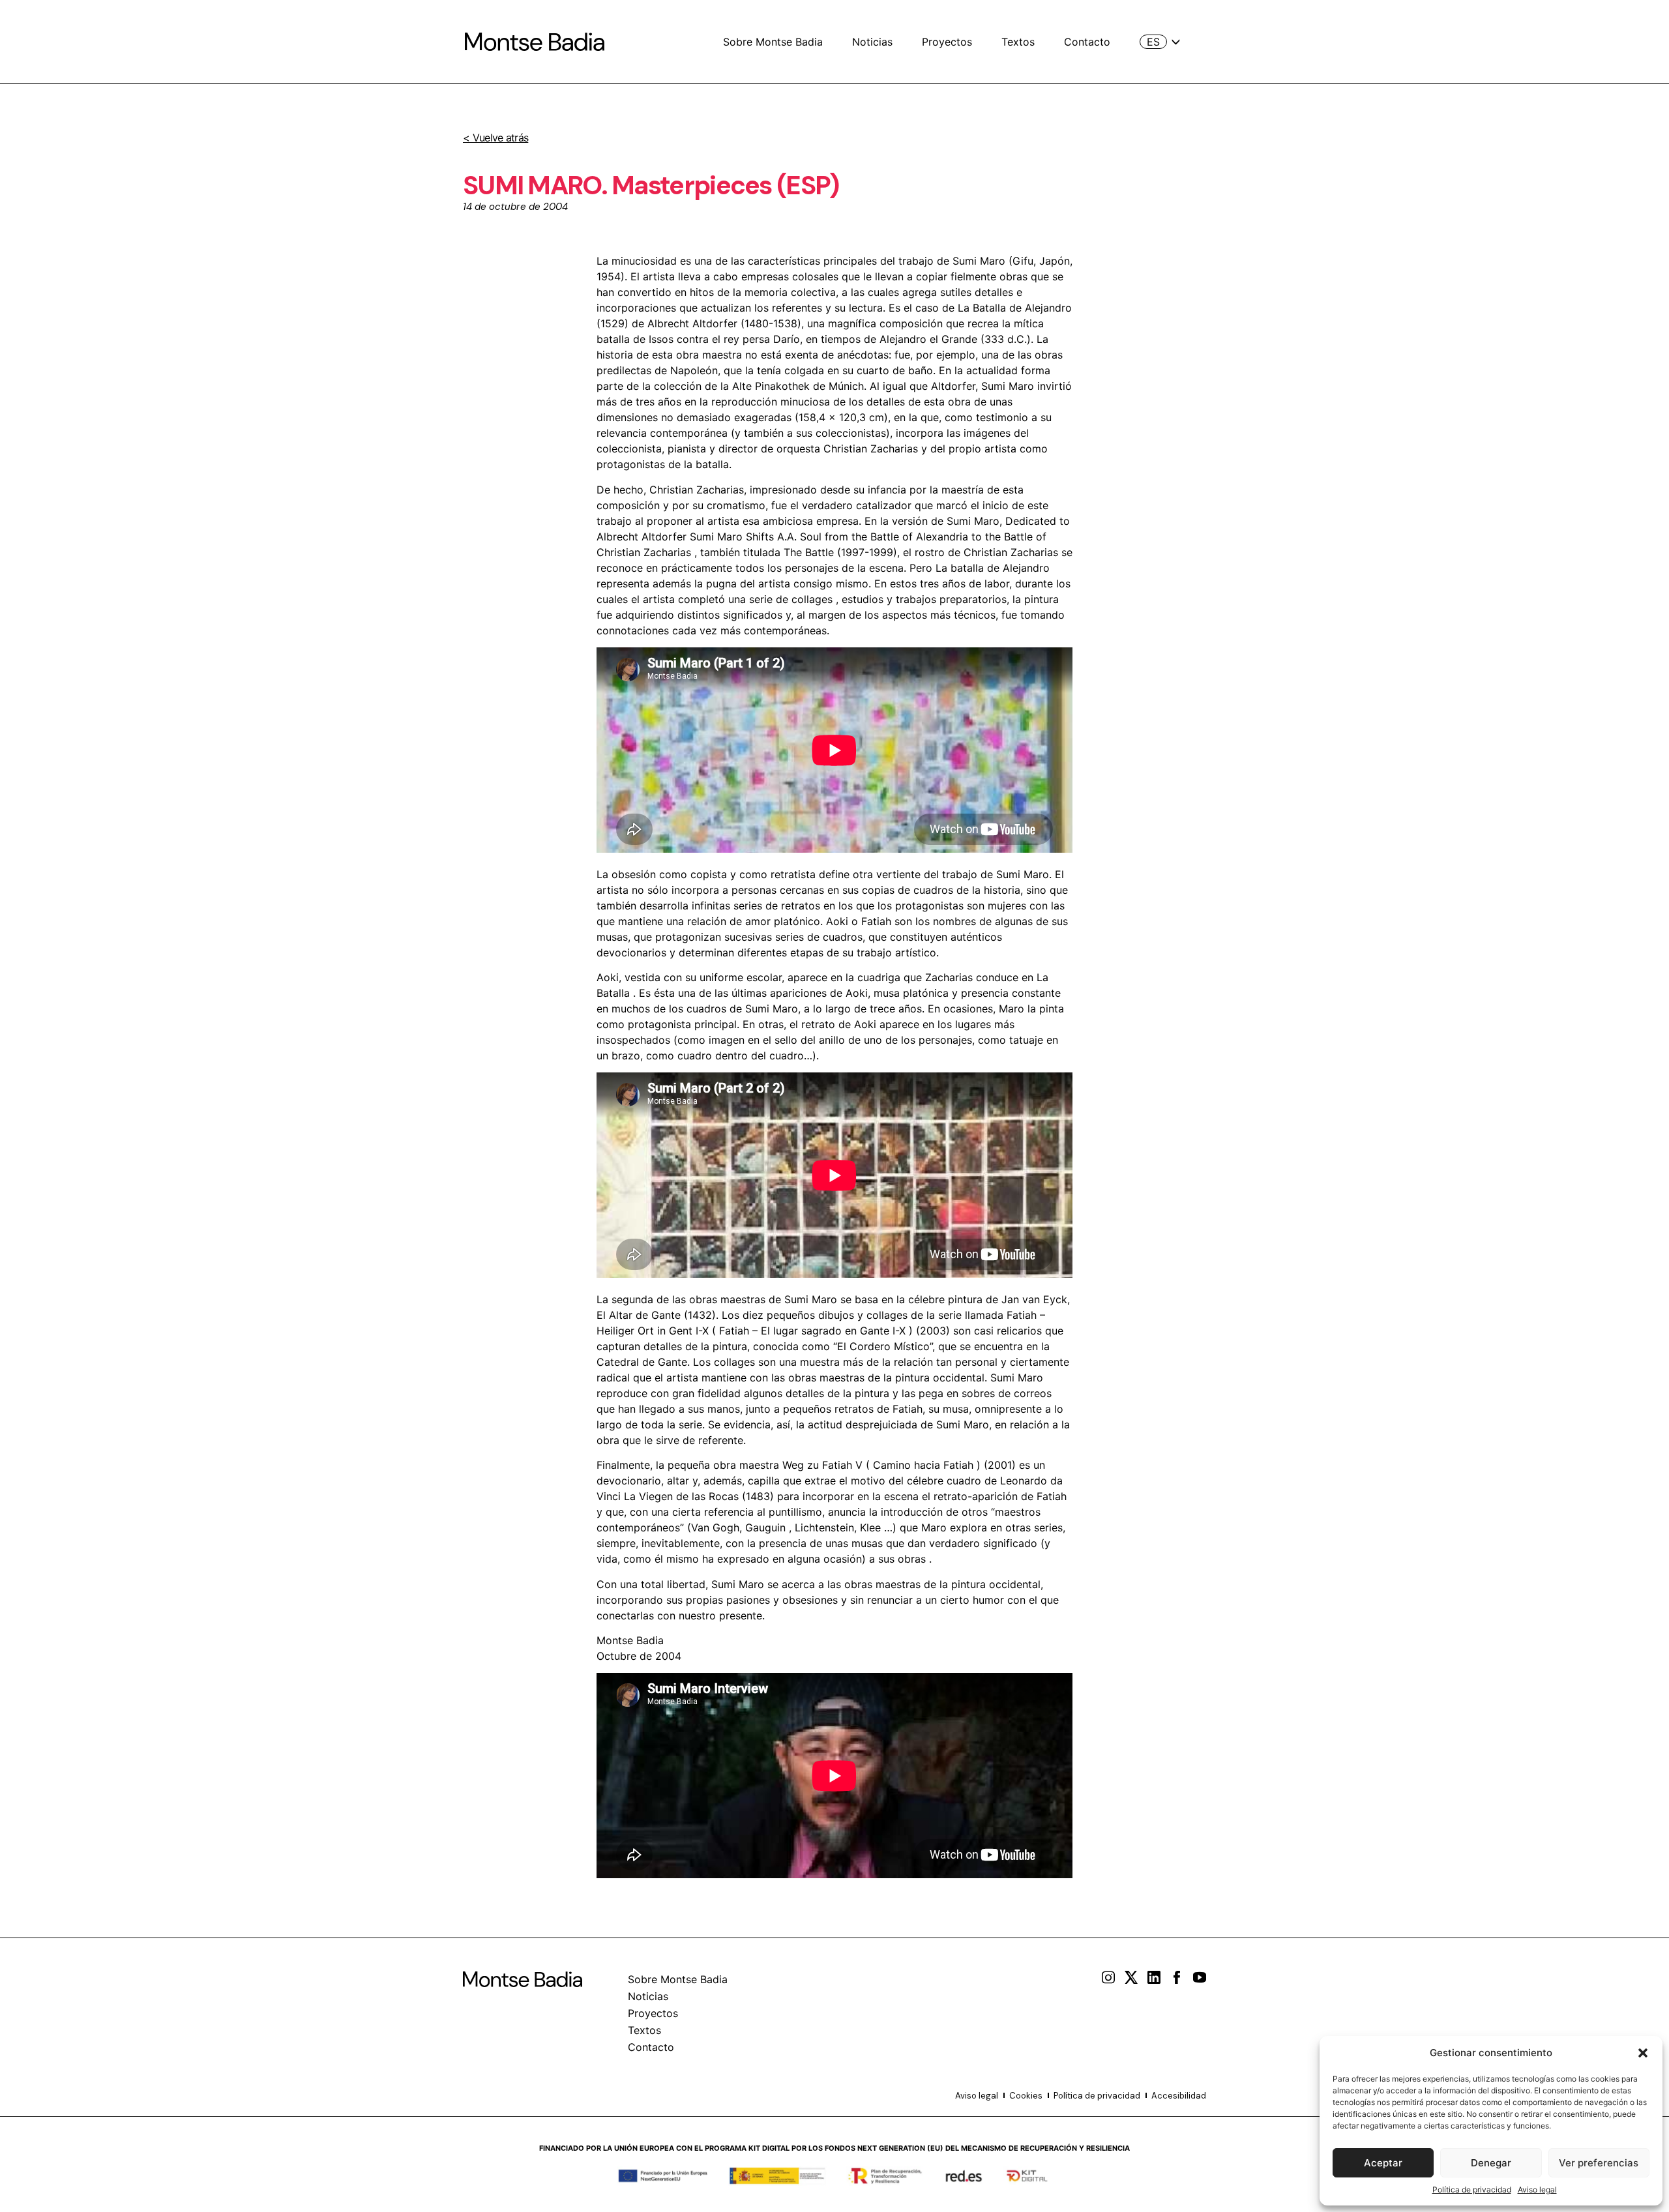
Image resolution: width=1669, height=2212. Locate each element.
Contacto (1087, 42)
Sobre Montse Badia (773, 42)
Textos (1018, 42)
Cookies (1026, 2096)
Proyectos (947, 42)
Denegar (1491, 2163)
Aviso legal (1537, 2190)
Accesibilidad (1179, 2096)
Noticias (872, 42)
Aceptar (1383, 2163)
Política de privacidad (1472, 2190)
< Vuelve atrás (495, 138)
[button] (1643, 2053)
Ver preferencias (1599, 2163)
